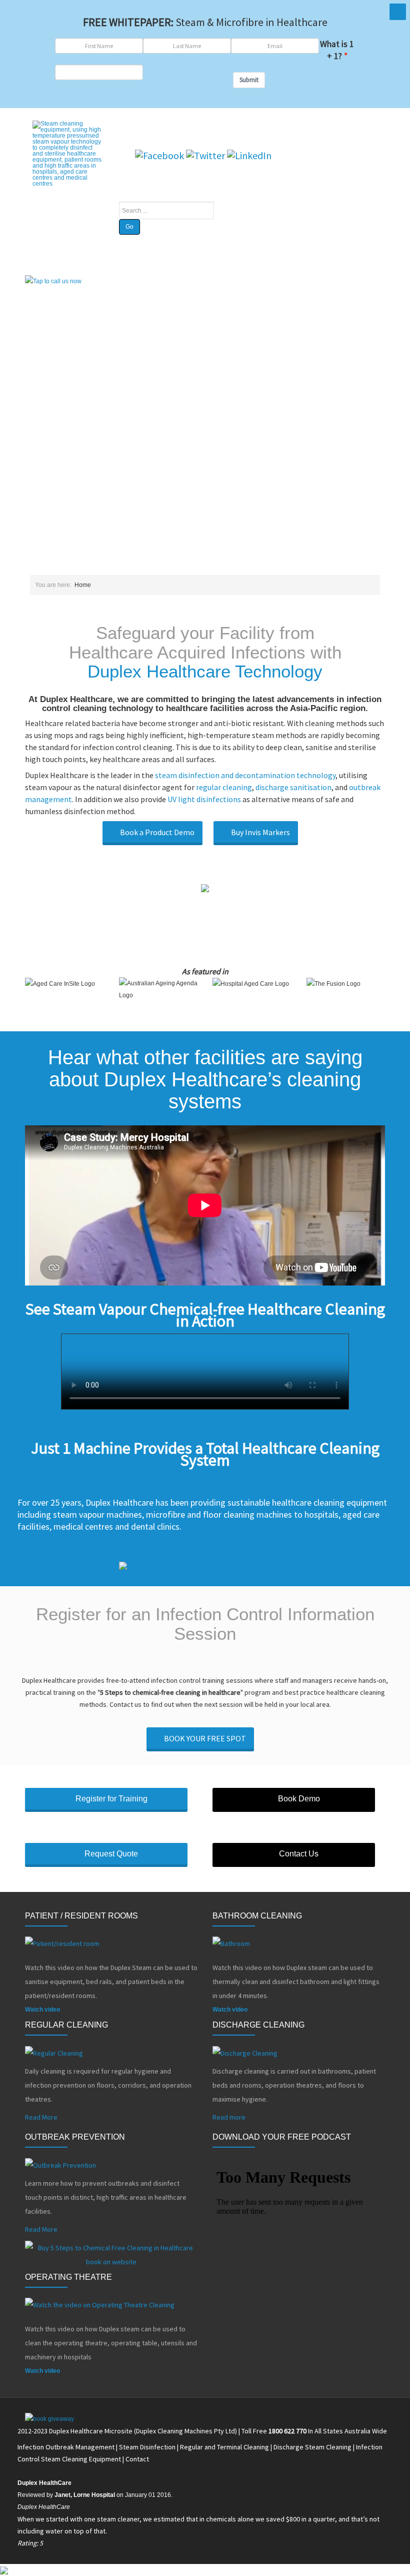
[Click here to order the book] (205, 1567)
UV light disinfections (204, 799)
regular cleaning (224, 787)
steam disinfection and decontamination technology (245, 775)
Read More (41, 2117)
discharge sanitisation (293, 787)
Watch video (42, 2010)
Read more (229, 2117)
